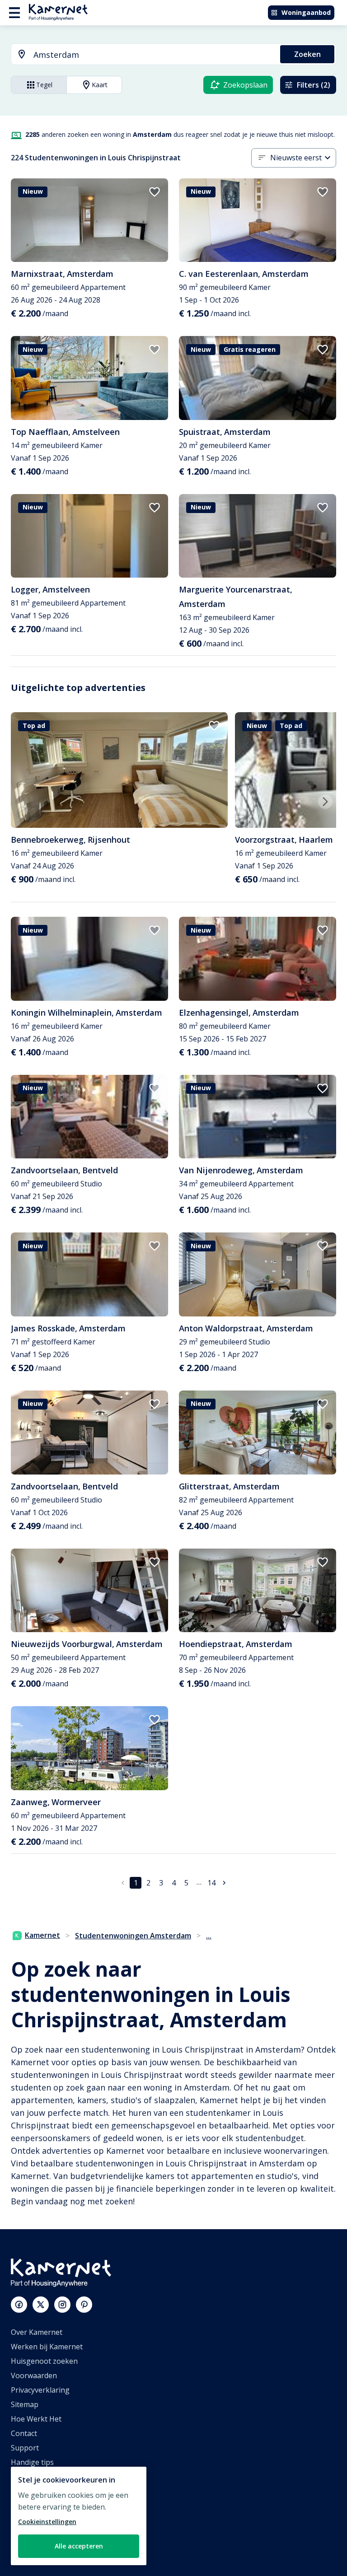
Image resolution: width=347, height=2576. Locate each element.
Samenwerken (35, 2506)
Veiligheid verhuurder (48, 2549)
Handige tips (32, 2462)
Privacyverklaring (40, 2390)
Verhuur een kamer (44, 2534)
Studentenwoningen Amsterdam (133, 1936)
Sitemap (25, 2404)
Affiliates (26, 2491)
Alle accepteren (79, 2546)
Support (25, 2448)
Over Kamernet (37, 2332)
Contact (24, 2433)
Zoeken (307, 54)
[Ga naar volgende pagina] (224, 1883)
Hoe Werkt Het (36, 2419)
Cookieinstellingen (47, 2522)
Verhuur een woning (46, 2520)
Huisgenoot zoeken (44, 2361)
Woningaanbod (306, 12)
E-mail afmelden (38, 2477)
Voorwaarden (34, 2375)
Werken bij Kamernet (47, 2347)
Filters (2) (314, 85)
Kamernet (42, 1935)
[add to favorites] (155, 192)
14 (211, 1883)
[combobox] (140, 55)
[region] (79, 2516)
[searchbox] (154, 55)
